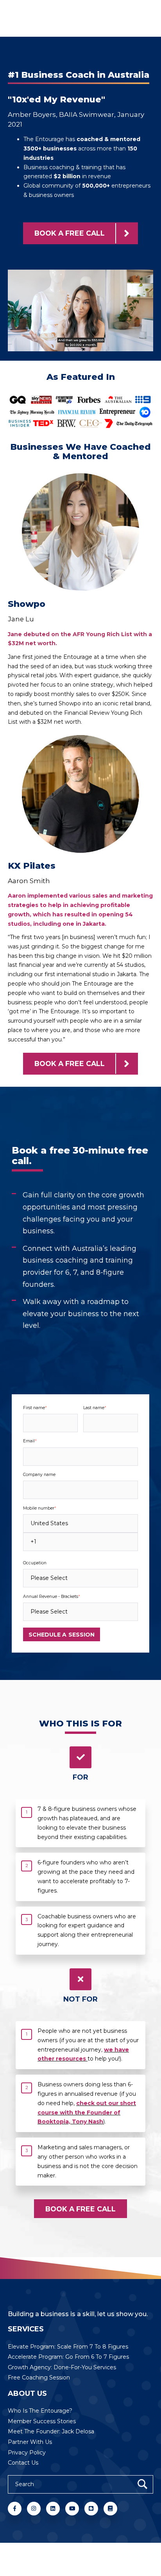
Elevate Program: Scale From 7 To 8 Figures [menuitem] (68, 2347)
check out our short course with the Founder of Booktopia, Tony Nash (87, 2113)
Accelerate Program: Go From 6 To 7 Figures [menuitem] (68, 2357)
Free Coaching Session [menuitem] (39, 2377)
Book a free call (70, 233)
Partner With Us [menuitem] (30, 2442)
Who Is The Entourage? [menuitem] (40, 2411)
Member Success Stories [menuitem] (42, 2421)
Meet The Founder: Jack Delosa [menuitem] (51, 2431)
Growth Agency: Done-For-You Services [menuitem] (62, 2367)
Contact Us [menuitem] (23, 2463)
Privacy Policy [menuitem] (27, 2453)
